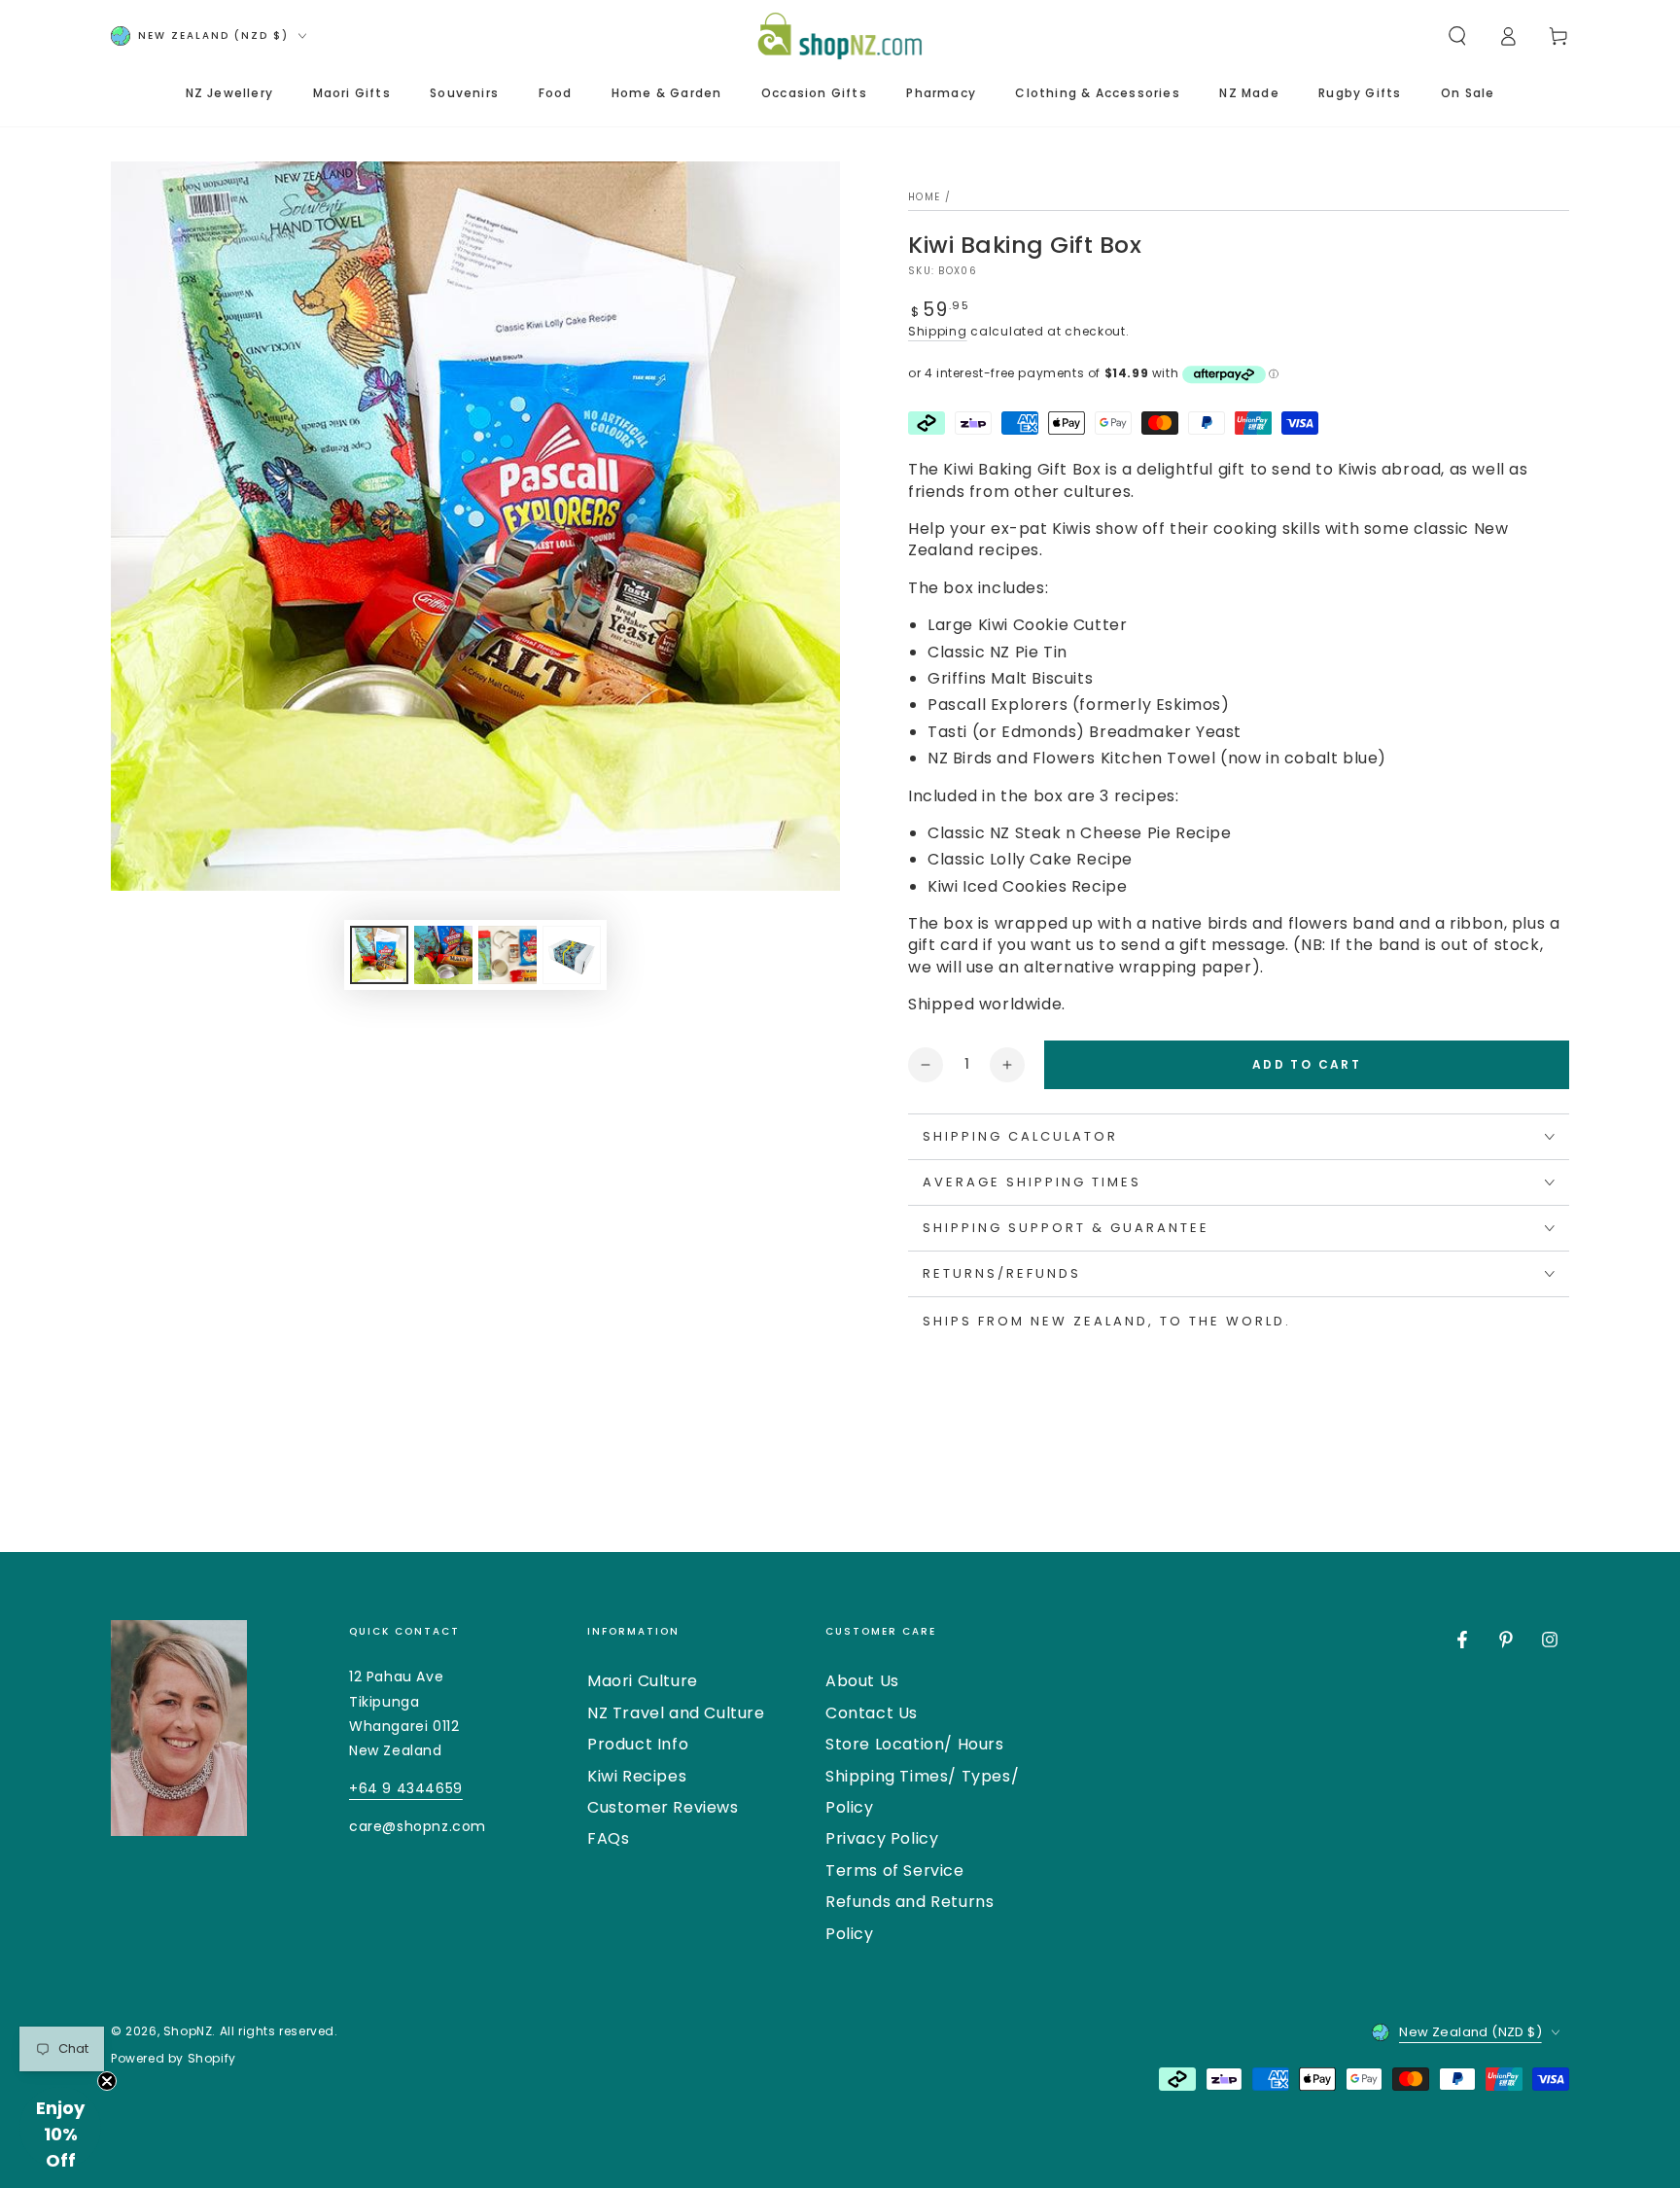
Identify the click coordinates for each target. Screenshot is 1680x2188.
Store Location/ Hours (915, 1744)
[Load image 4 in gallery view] (572, 955)
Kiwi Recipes (637, 1776)
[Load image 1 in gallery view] (379, 955)
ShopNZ (188, 2031)
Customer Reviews (663, 1807)
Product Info (638, 1744)
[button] (1457, 36)
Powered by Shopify (174, 2059)
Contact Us (872, 1713)
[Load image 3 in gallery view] (507, 955)
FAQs (608, 1838)
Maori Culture (643, 1681)
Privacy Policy (882, 1838)
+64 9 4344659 (406, 1788)
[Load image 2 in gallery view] (443, 955)
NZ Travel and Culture (676, 1713)
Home (924, 197)
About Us (862, 1681)
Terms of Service (895, 1870)
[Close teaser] (107, 2081)
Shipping (938, 331)
